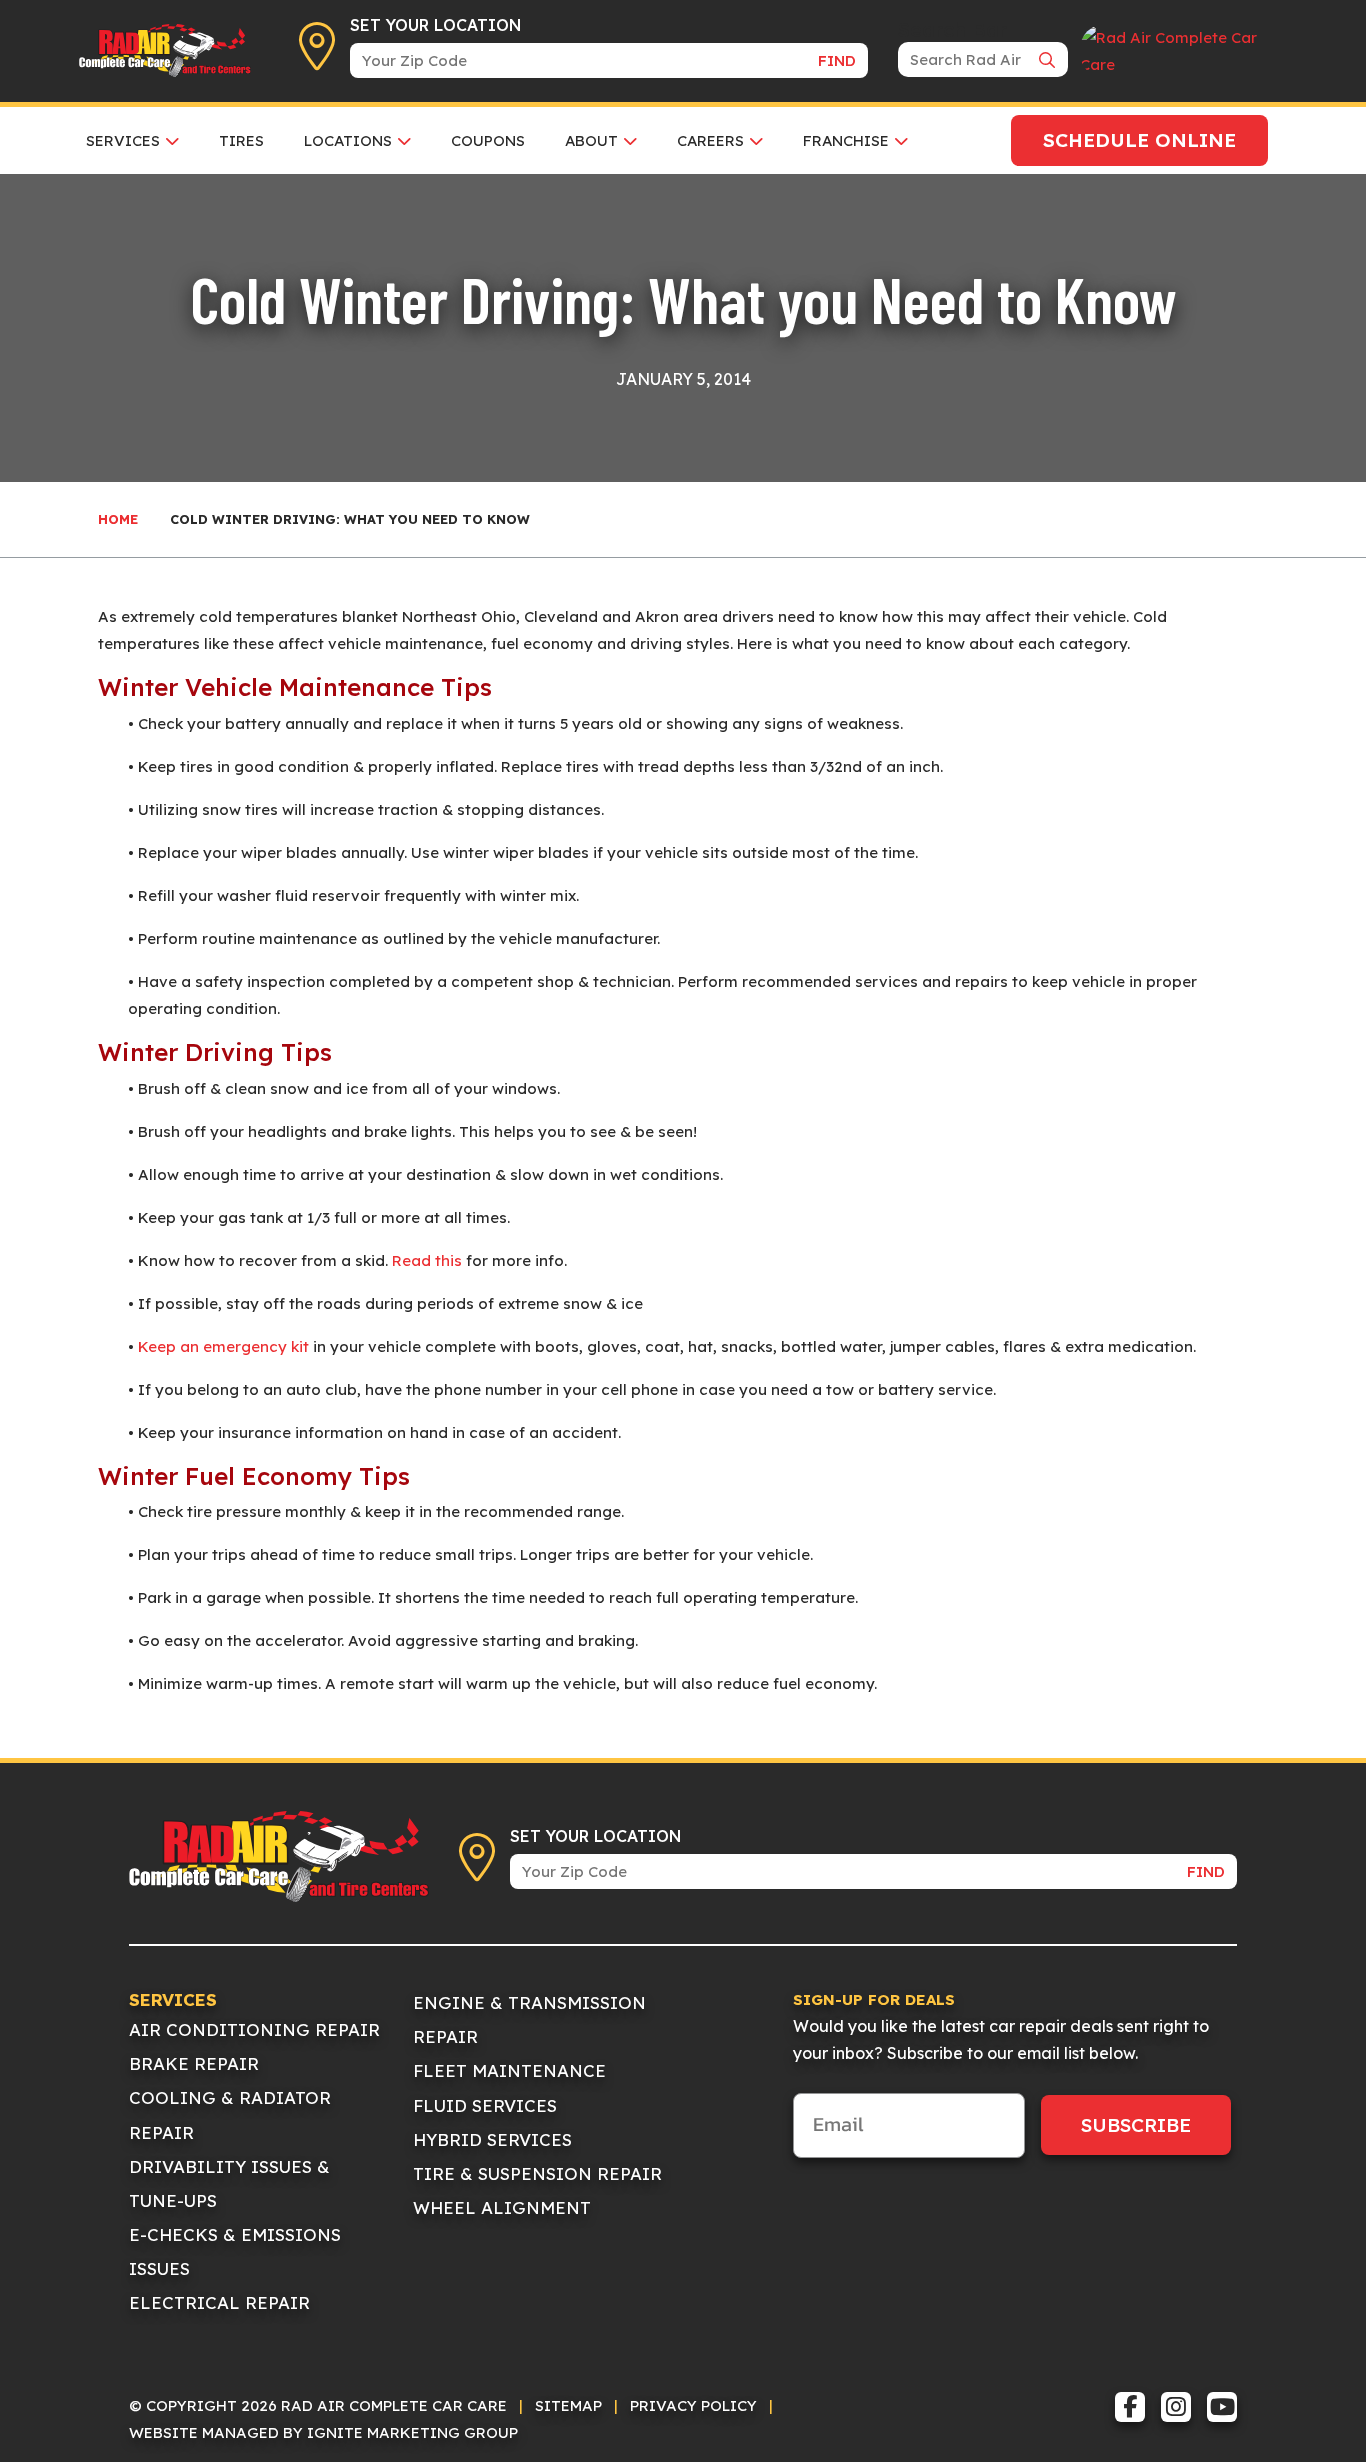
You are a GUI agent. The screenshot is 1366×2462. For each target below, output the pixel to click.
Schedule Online (1139, 140)
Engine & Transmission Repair (529, 2019)
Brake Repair (194, 2063)
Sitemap (568, 2405)
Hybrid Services (492, 2139)
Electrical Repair (219, 2302)
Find (837, 60)
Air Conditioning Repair (254, 2029)
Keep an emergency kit (223, 1346)
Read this (427, 1260)
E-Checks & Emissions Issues (235, 2251)
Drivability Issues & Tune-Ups (229, 2183)
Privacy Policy (693, 2405)
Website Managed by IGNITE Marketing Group (323, 2432)
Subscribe (1136, 2125)
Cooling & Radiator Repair (230, 2114)
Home (118, 519)
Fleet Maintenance (509, 2070)
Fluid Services (485, 2105)
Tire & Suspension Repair (537, 2173)
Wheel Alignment (502, 2207)
